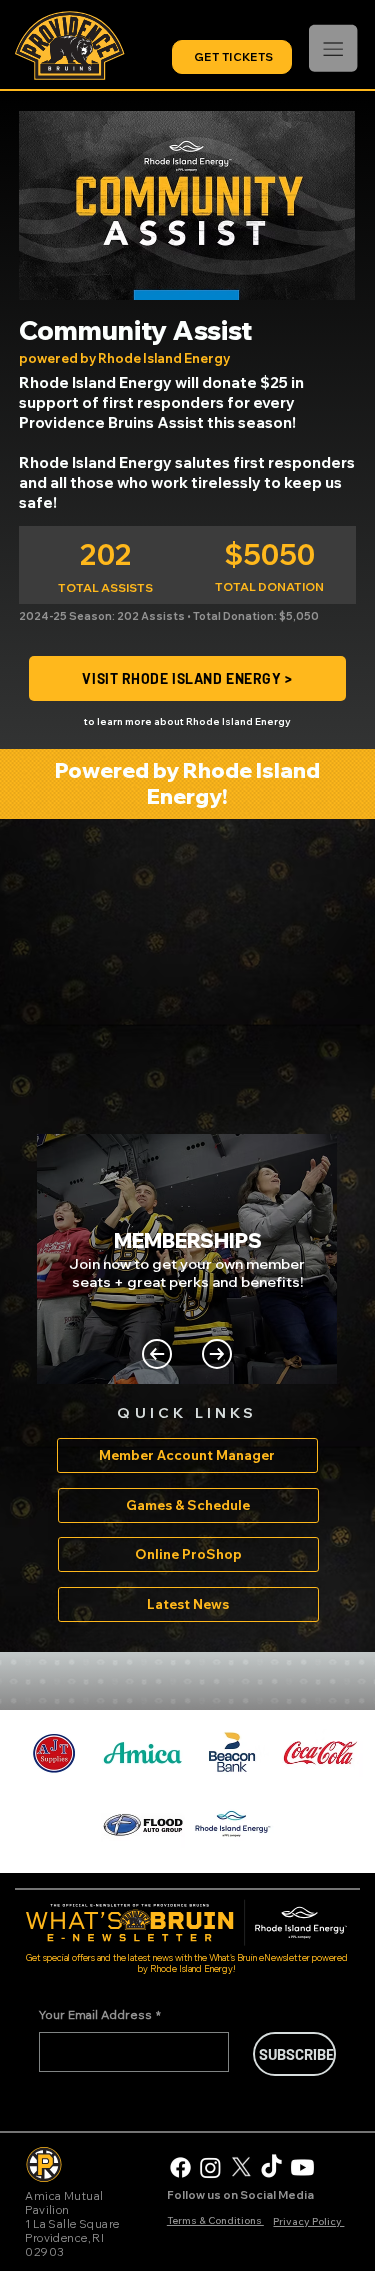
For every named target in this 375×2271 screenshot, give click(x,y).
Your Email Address (100, 2014)
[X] (241, 2167)
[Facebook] (180, 2167)
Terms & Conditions (215, 2220)
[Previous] (157, 1354)
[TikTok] (271, 2167)
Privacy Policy (308, 2221)
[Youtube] (302, 2167)
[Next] (217, 1354)
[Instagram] (210, 2167)
